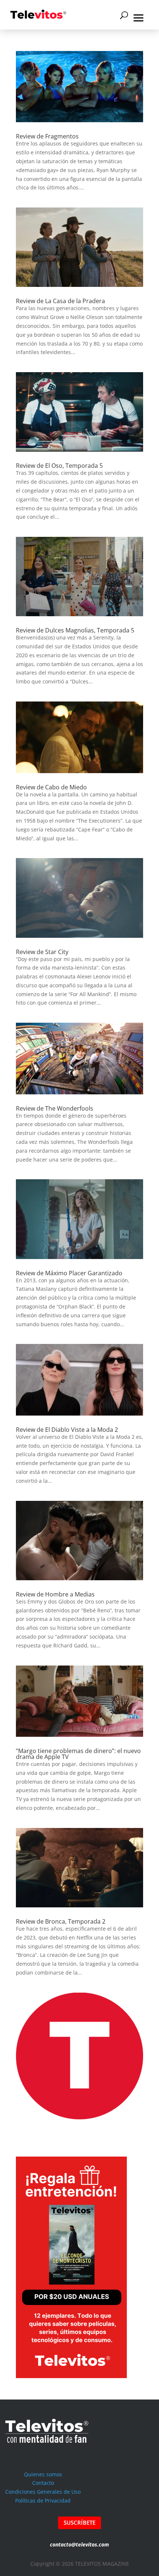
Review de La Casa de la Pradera (60, 301)
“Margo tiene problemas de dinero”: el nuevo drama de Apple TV (78, 1754)
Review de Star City (42, 952)
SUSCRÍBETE (79, 2522)
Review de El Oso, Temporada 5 (59, 466)
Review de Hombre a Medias (55, 1594)
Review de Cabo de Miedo (51, 787)
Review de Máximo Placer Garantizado (69, 1273)
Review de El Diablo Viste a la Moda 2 (67, 1430)
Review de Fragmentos (47, 136)
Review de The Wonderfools (55, 1108)
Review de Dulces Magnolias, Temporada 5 (75, 630)
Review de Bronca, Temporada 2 (61, 1921)
